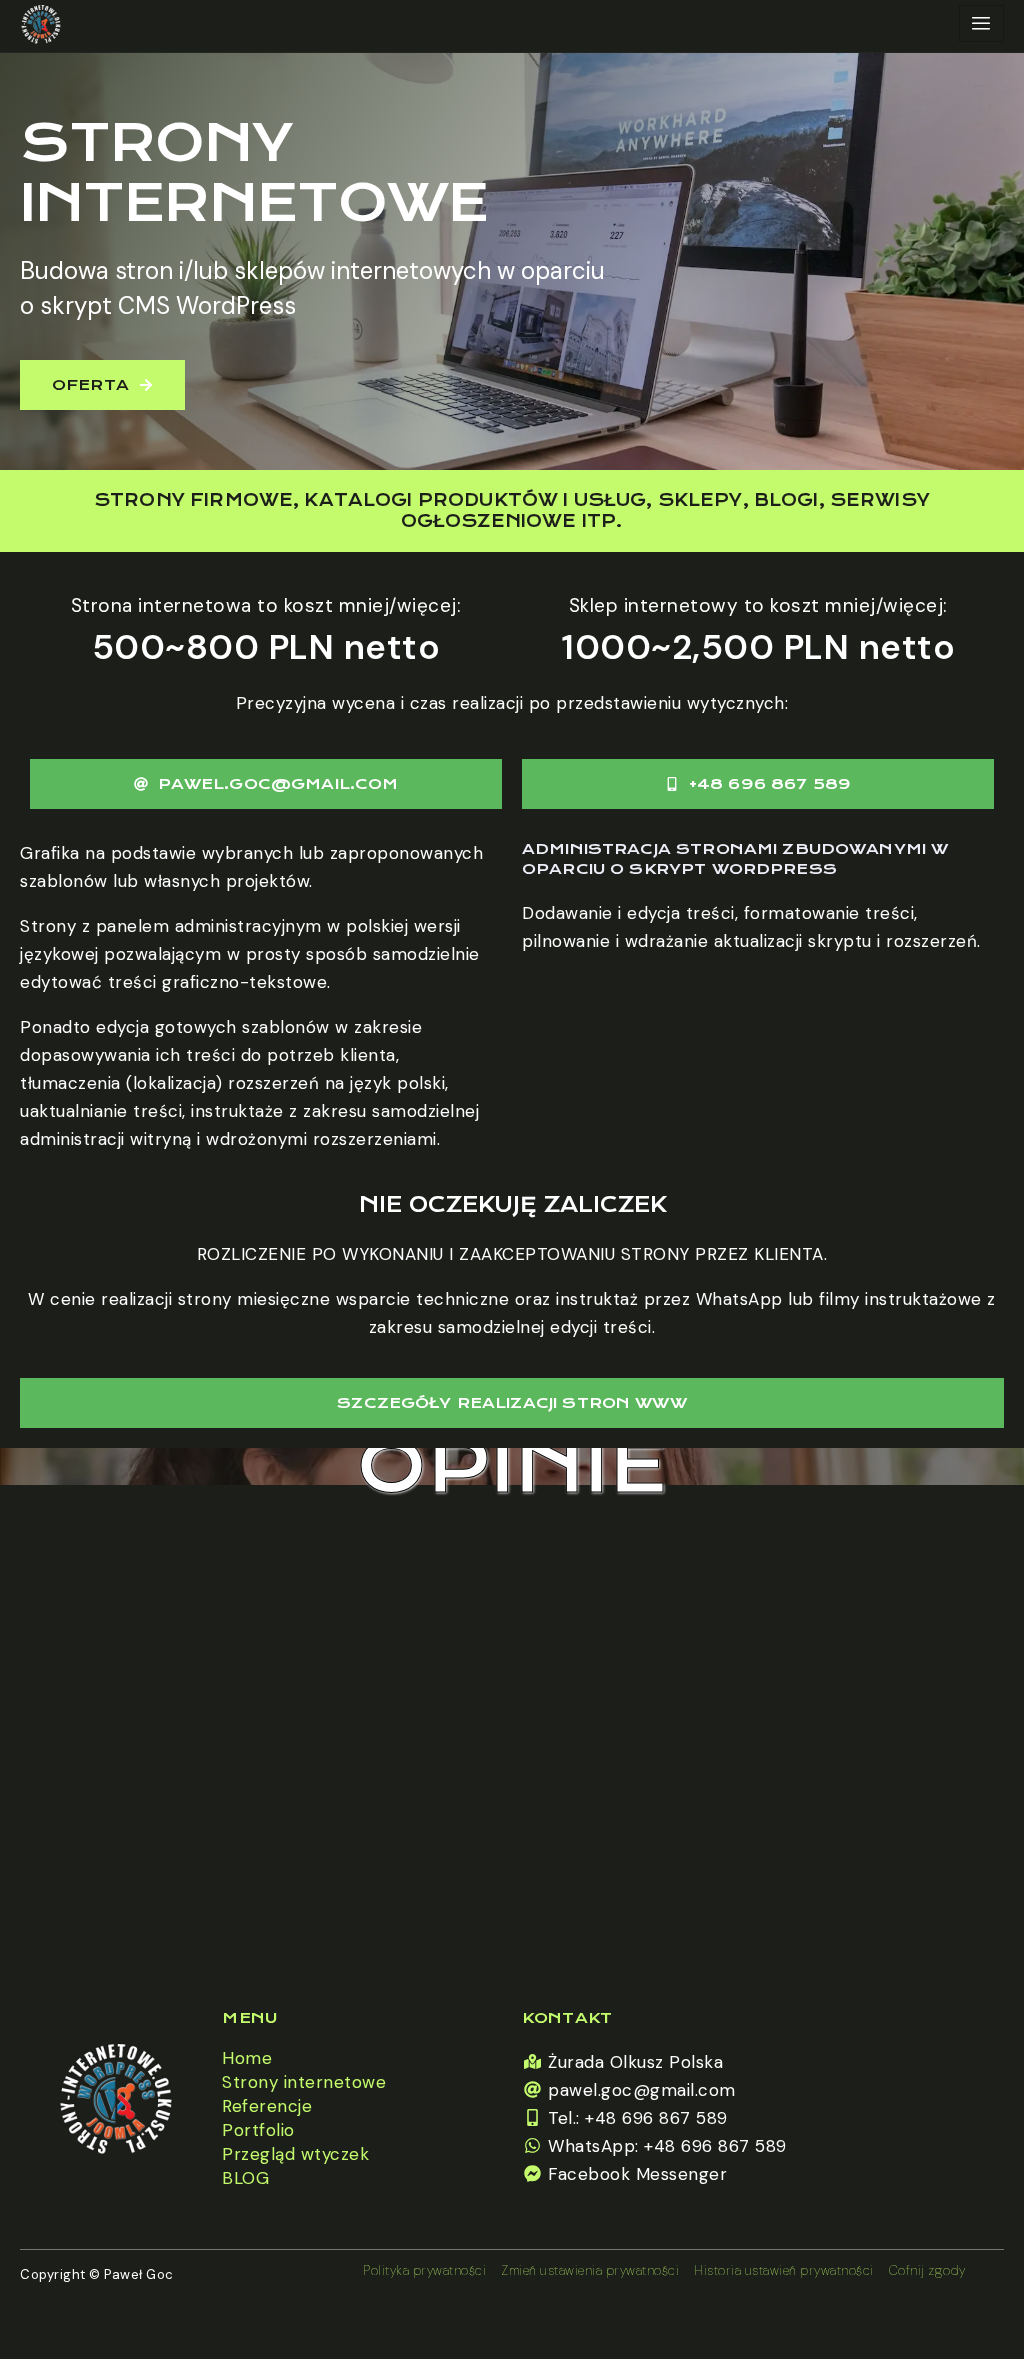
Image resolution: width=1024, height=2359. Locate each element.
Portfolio (258, 2130)
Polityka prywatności (424, 2270)
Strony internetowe (304, 2082)
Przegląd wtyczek (295, 2154)
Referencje (267, 2106)
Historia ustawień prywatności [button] (784, 2270)
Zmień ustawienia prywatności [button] (590, 2270)
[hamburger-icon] (981, 23)
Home (247, 2058)
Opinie (512, 1466)
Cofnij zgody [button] (927, 2270)
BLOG (245, 2178)
